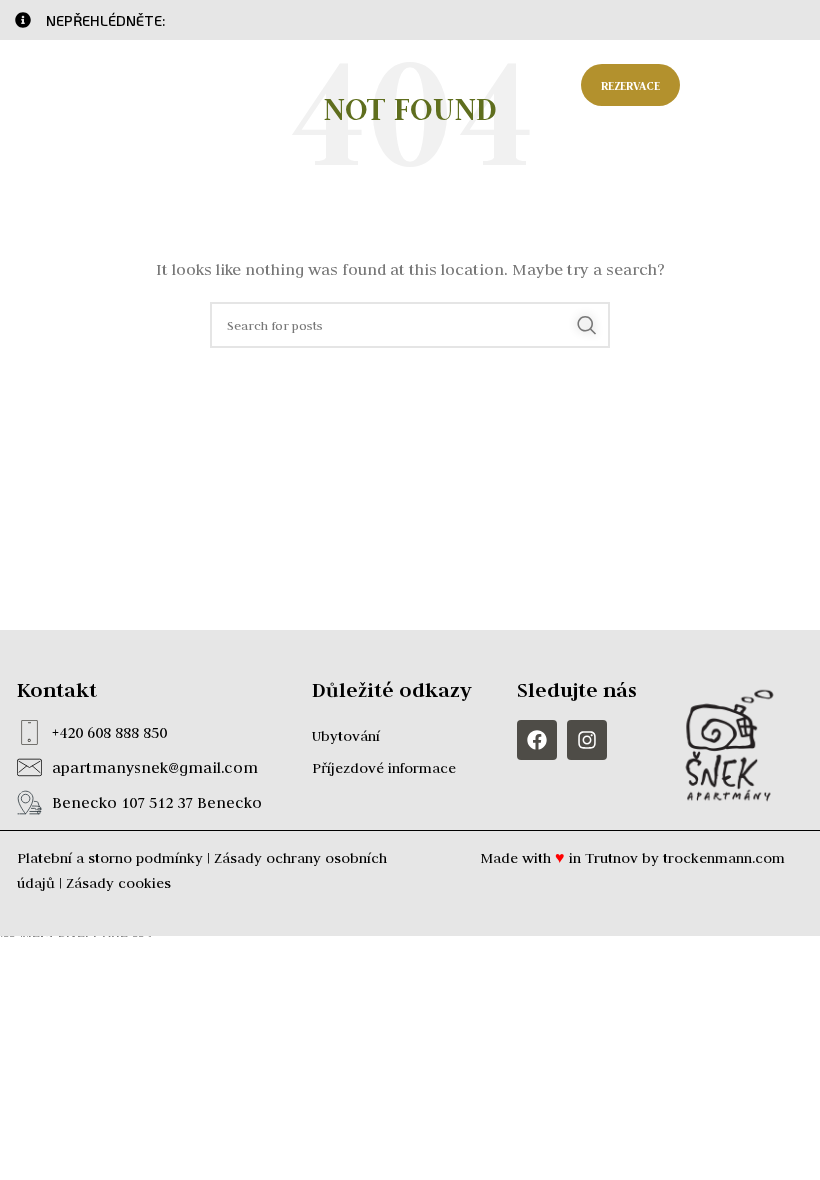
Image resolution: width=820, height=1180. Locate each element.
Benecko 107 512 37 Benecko (157, 802)
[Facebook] (537, 740)
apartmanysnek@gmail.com (155, 767)
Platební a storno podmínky (110, 858)
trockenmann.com (724, 858)
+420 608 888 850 (109, 732)
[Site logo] (95, 84)
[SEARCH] (587, 325)
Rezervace (630, 85)
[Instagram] (587, 740)
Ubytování (346, 736)
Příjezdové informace (384, 768)
